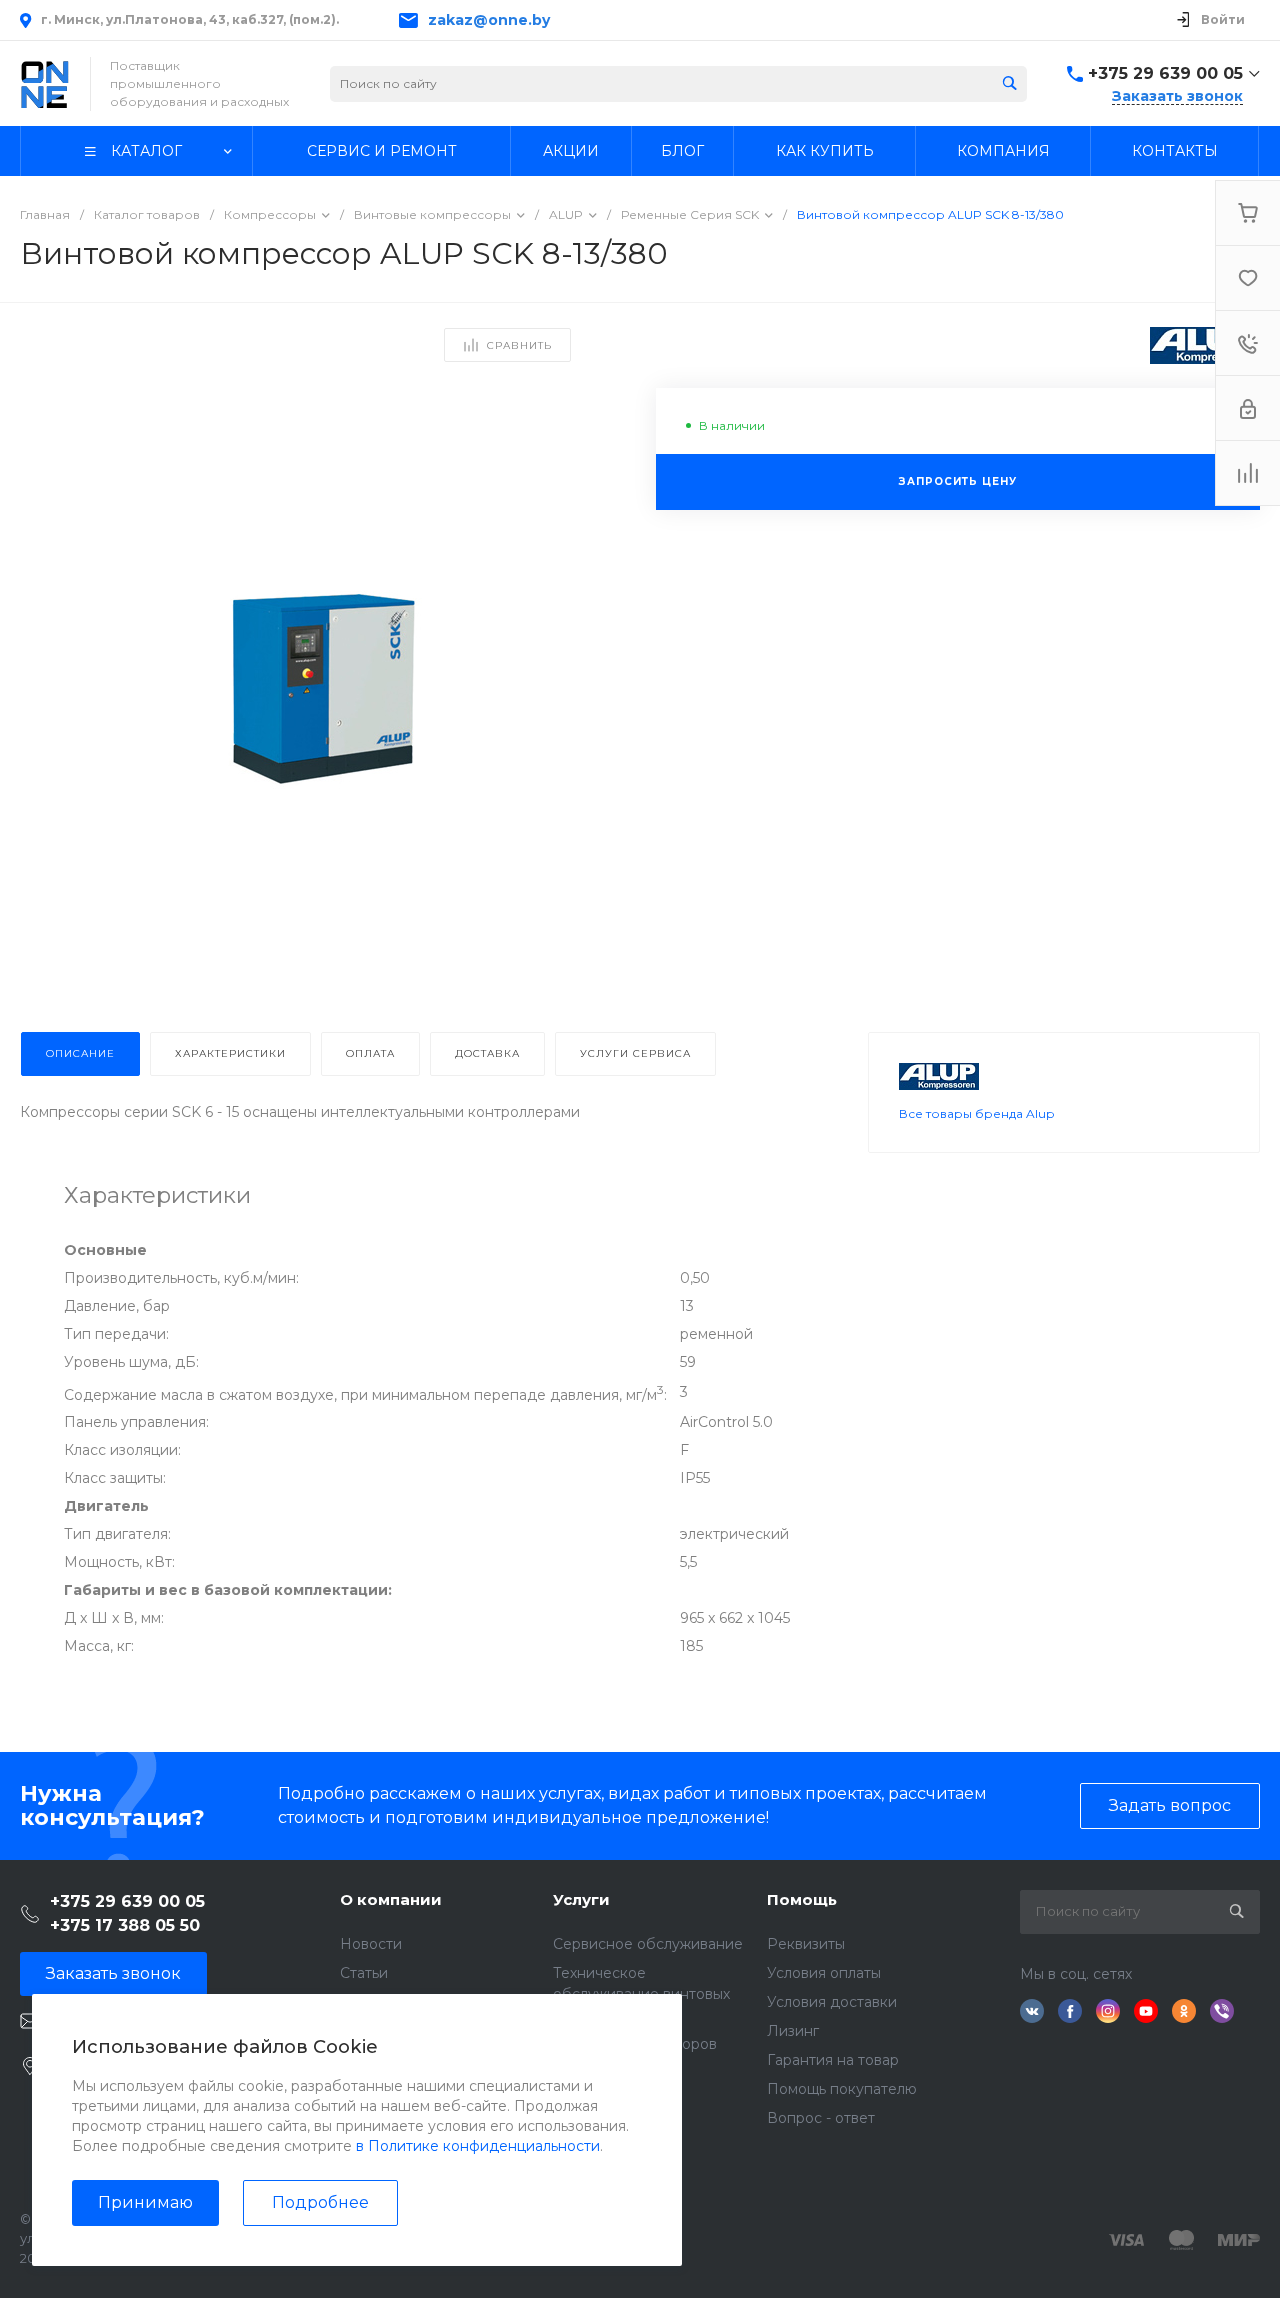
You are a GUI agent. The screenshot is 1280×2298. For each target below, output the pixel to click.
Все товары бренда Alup (976, 1113)
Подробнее (320, 2202)
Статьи (364, 1973)
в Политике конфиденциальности (478, 2146)
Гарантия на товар (833, 2060)
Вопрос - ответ (821, 2118)
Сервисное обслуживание (648, 1944)
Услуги (581, 1899)
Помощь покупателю (842, 2089)
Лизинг (793, 2031)
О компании (391, 1899)
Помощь (802, 1899)
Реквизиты (806, 1944)
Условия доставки (832, 2002)
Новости (371, 1944)
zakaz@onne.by (489, 20)
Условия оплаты (824, 1973)
